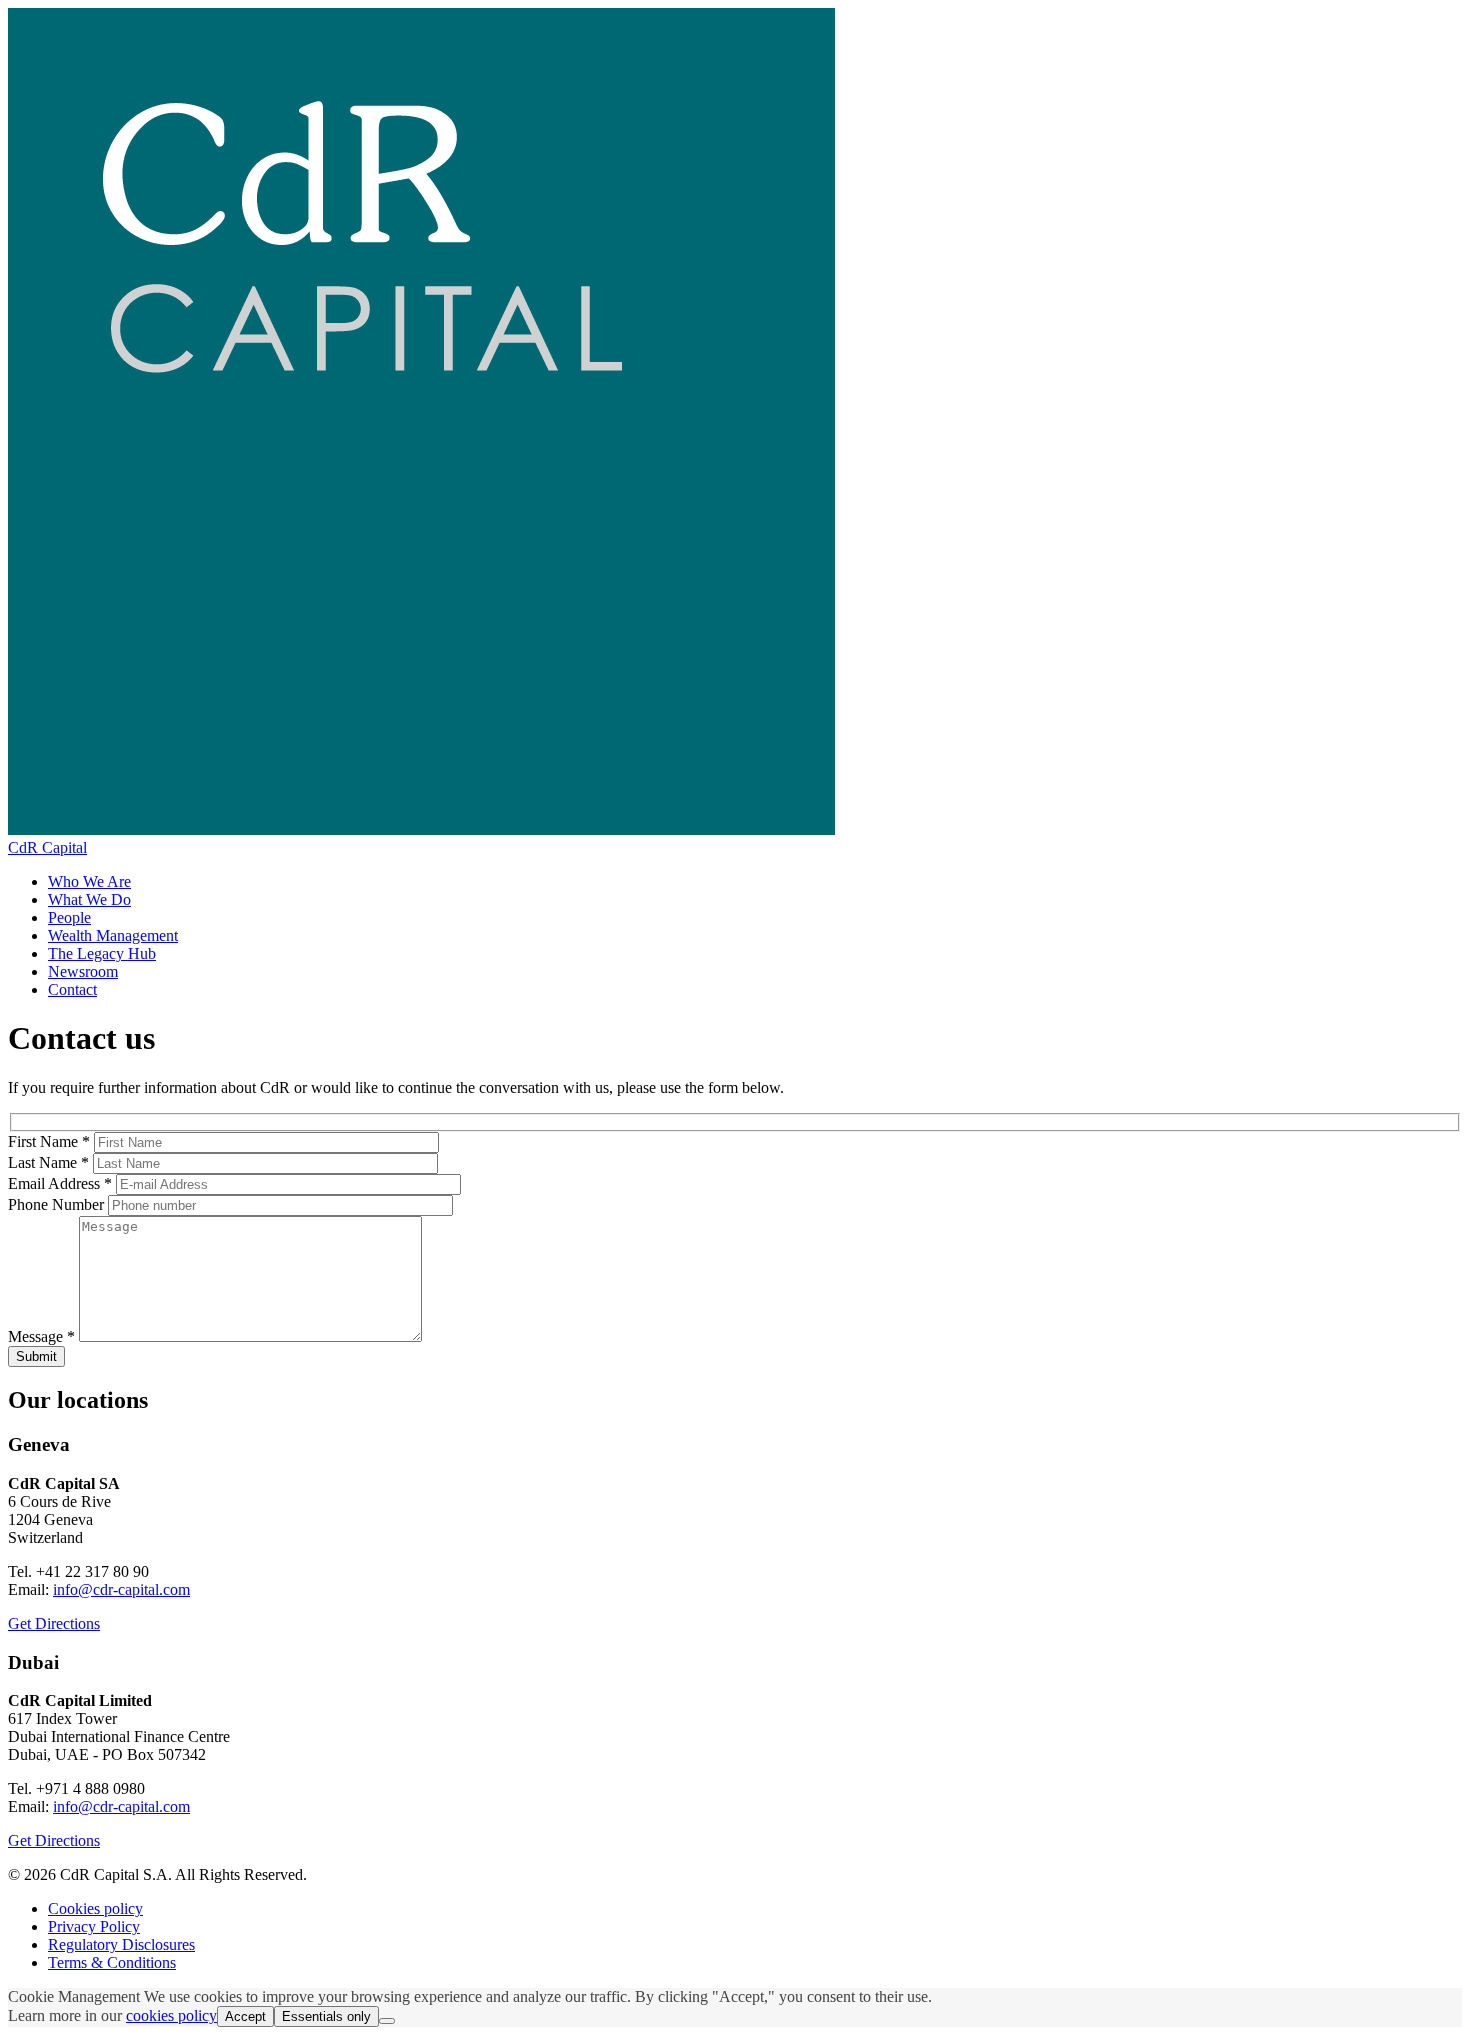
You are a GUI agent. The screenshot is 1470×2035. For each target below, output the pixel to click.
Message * (41, 1336)
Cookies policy (95, 1908)
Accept (245, 2016)
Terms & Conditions (112, 1962)
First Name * (49, 1141)
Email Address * (60, 1183)
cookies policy (171, 2015)
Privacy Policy (94, 1926)
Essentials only (326, 2016)
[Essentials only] (387, 2021)
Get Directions (54, 1623)
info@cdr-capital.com (121, 1589)
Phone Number (56, 1204)
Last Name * (48, 1162)
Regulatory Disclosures (121, 1944)
